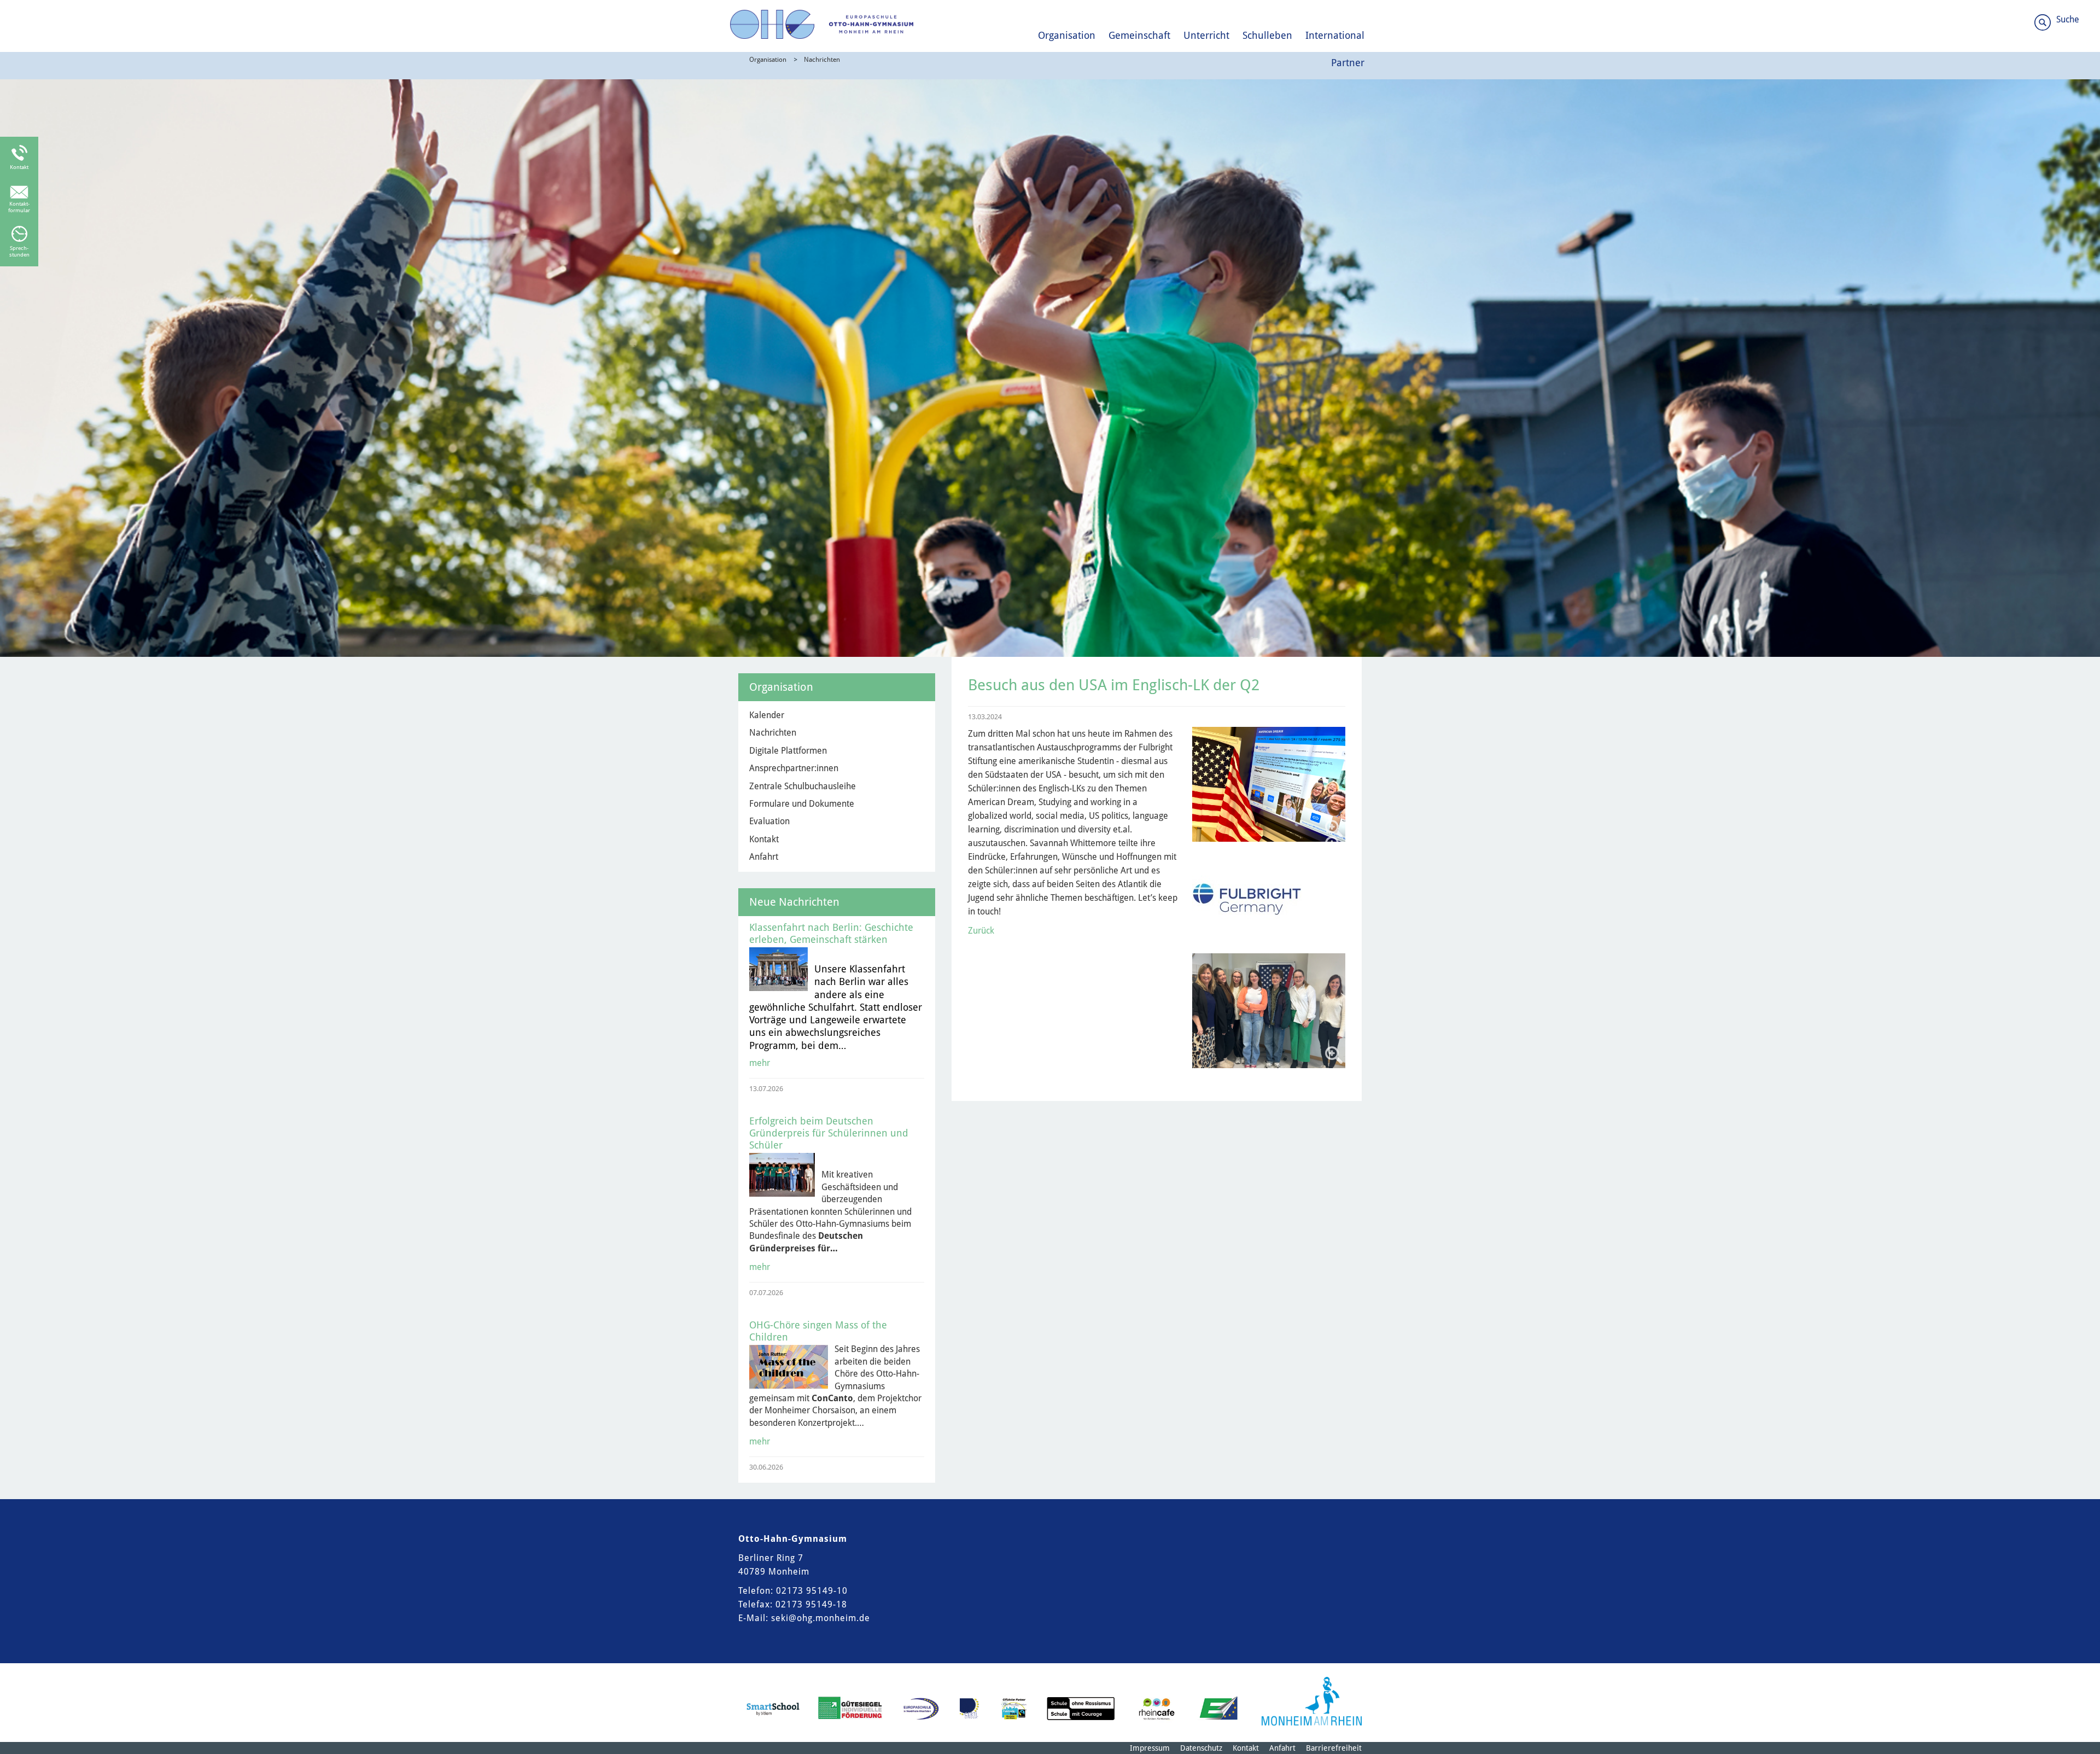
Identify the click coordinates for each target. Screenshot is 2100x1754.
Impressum (1150, 1748)
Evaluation (769, 821)
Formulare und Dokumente (802, 804)
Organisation (1067, 35)
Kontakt (764, 839)
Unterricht (1206, 35)
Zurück (981, 931)
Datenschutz (1201, 1748)
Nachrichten (822, 60)
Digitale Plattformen (788, 751)
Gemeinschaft (1139, 35)
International (1335, 35)
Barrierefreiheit (1334, 1748)
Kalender (767, 715)
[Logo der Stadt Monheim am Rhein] (1312, 1701)
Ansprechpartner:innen (794, 768)
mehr (760, 1063)
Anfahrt (764, 857)
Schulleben (1267, 35)
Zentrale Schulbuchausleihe (803, 786)
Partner (1348, 63)
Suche (2068, 19)
